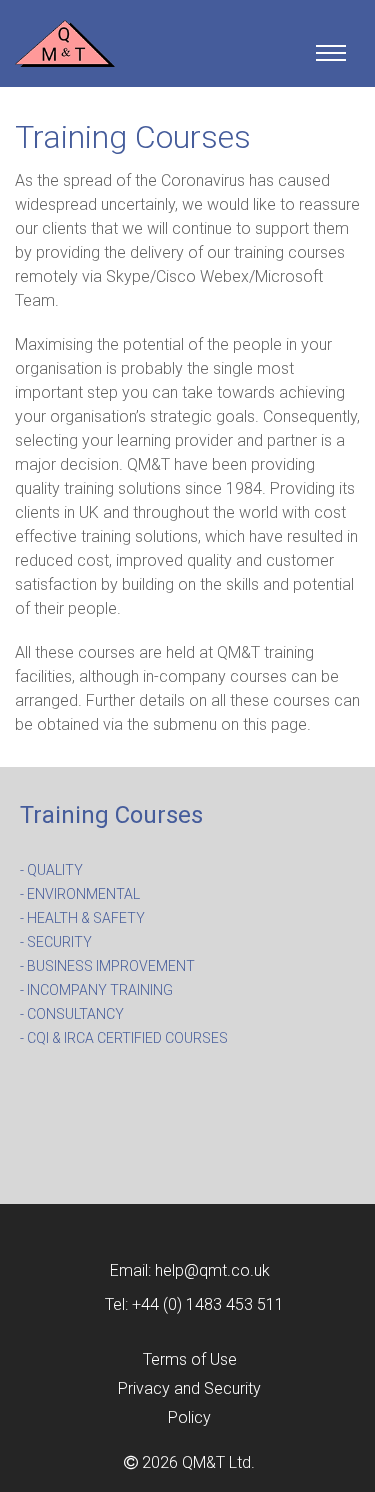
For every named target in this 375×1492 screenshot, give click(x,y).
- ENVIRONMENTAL (80, 894)
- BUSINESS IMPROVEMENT (107, 966)
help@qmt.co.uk (212, 1270)
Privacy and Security (189, 1388)
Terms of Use (190, 1359)
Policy (189, 1417)
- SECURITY (56, 942)
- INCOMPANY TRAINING (96, 990)
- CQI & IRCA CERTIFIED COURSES (124, 1038)
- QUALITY (51, 870)
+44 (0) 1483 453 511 (208, 1304)
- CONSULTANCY (72, 1014)
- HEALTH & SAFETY (82, 918)
